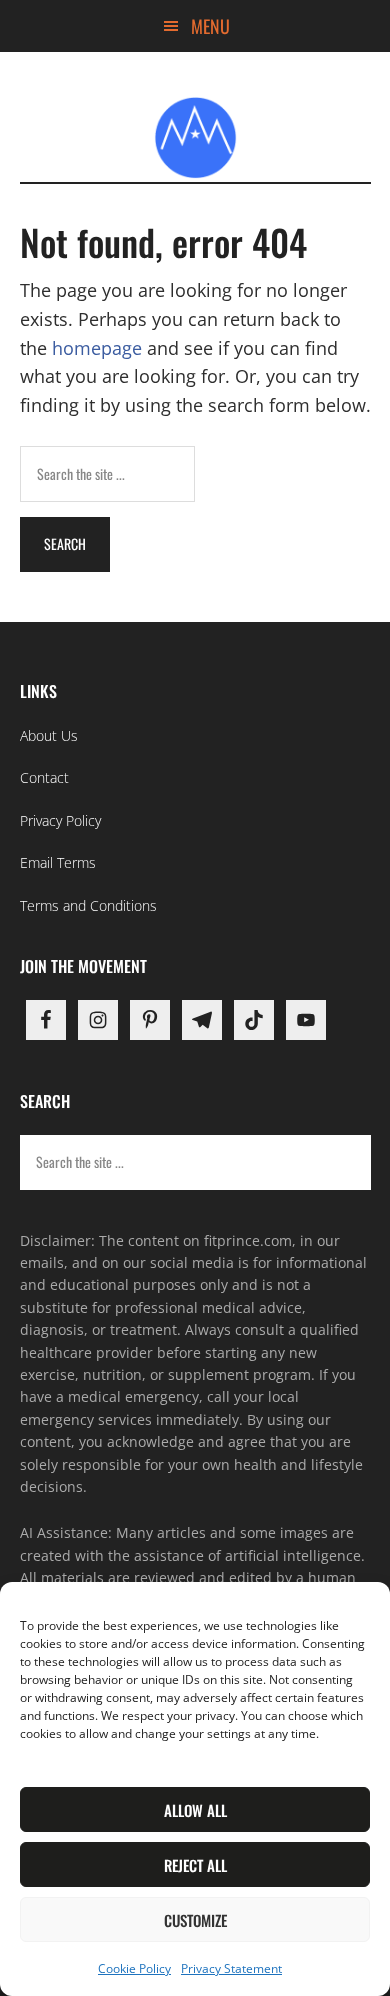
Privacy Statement (231, 1968)
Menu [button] (210, 26)
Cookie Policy (134, 1968)
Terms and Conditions (88, 905)
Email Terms (58, 862)
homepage (97, 348)
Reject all (195, 1865)
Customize (195, 1920)
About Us (49, 735)
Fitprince (195, 137)
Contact (44, 777)
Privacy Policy (60, 820)
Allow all (195, 1810)
